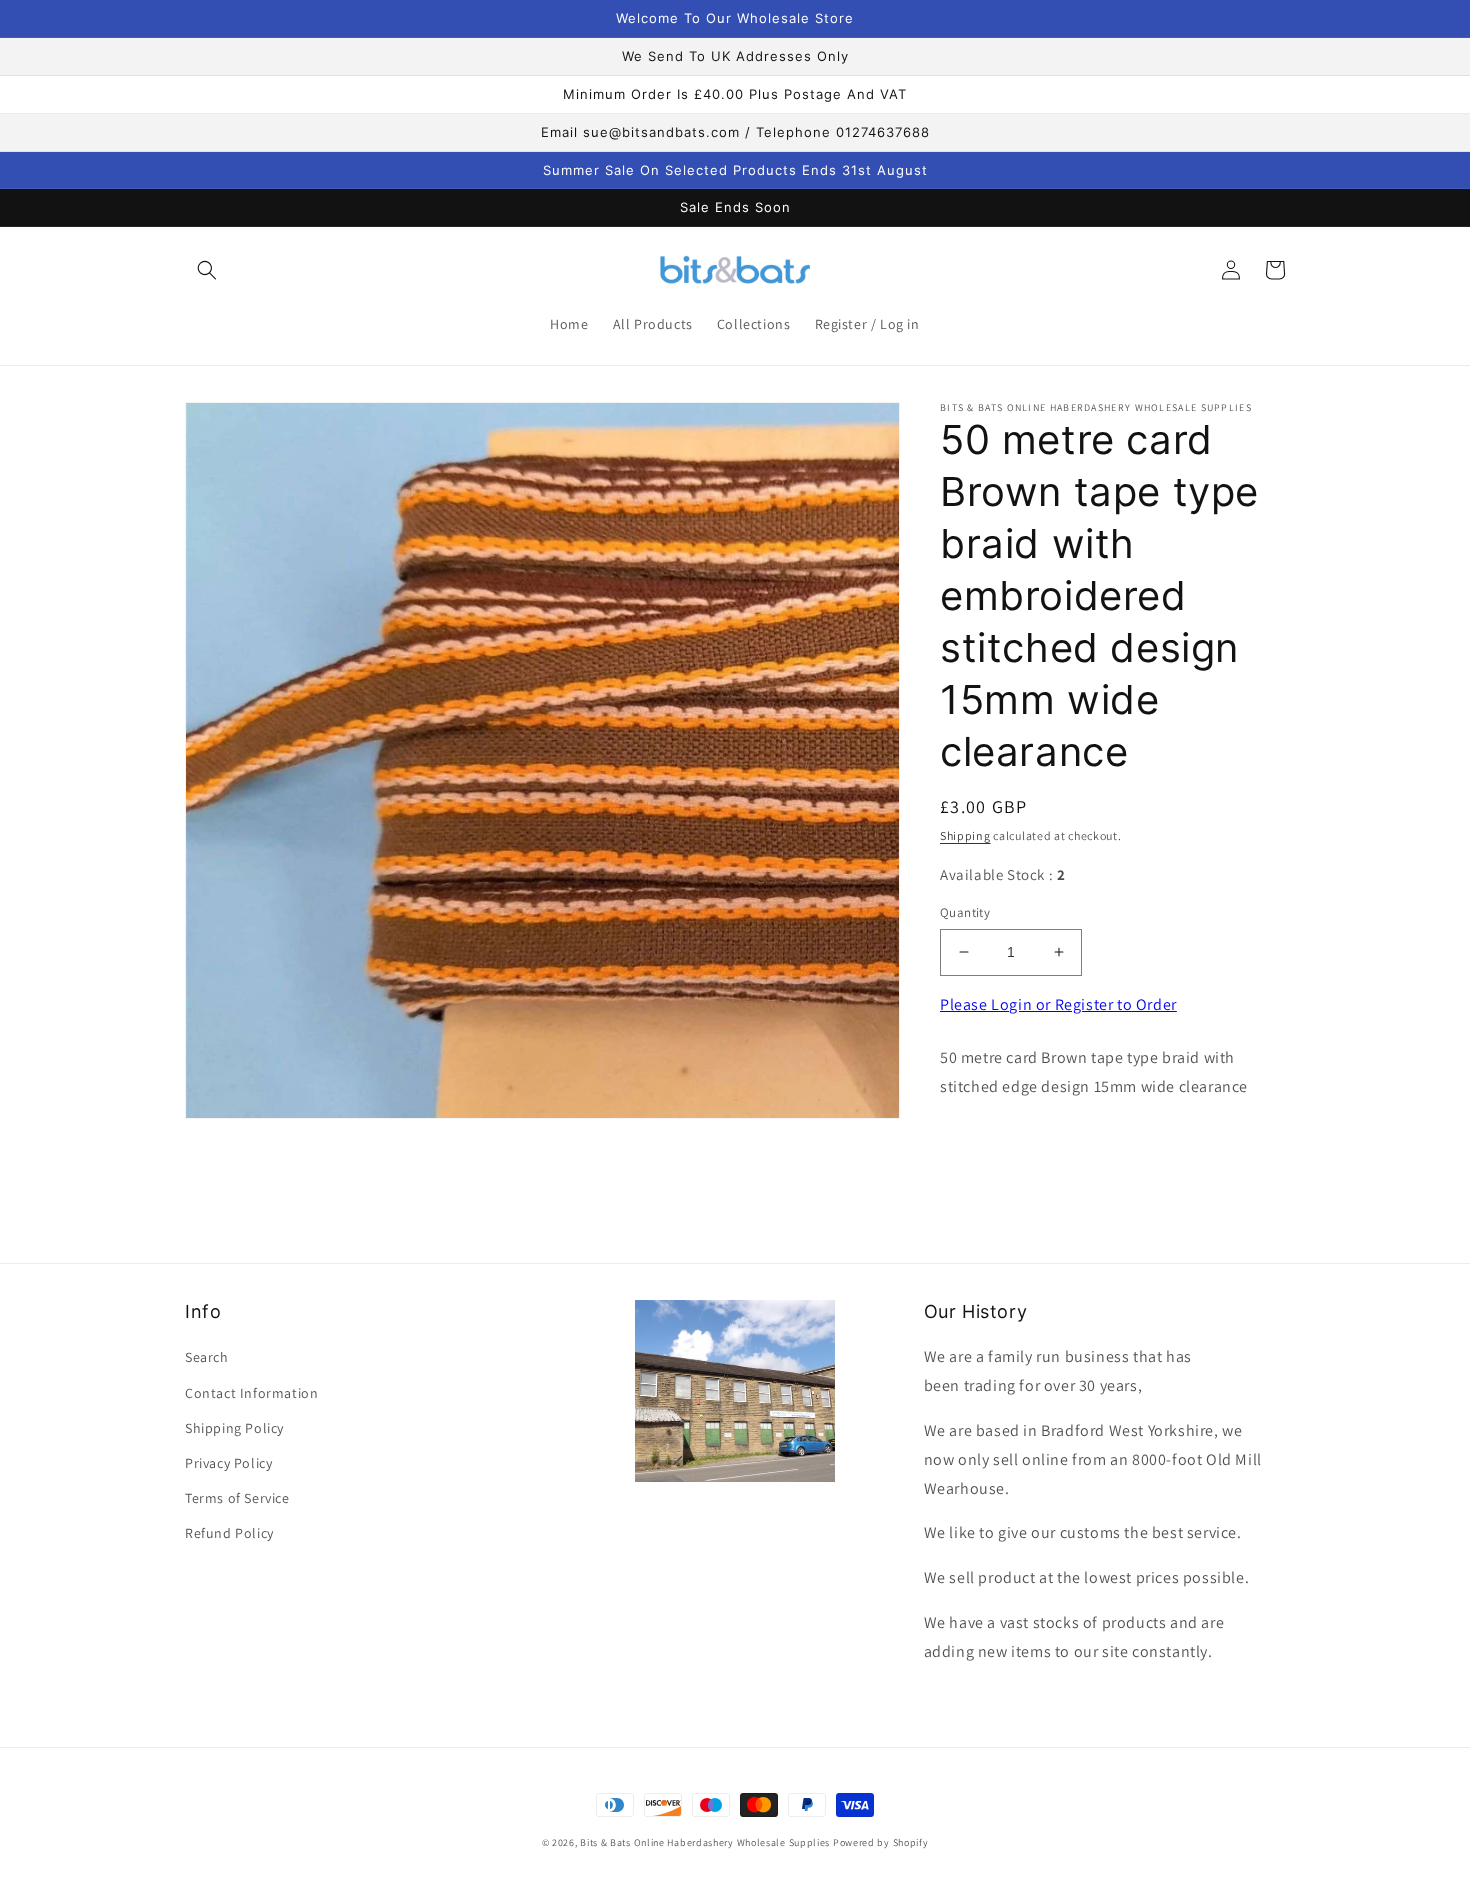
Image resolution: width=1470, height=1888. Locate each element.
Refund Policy (229, 1533)
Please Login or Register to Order (1058, 1004)
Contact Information (251, 1393)
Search (207, 1357)
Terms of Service (237, 1498)
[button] (207, 270)
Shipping (965, 835)
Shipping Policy (234, 1428)
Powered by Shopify (881, 1842)
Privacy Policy (228, 1463)
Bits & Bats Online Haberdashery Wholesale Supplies (705, 1842)
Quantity (965, 912)
